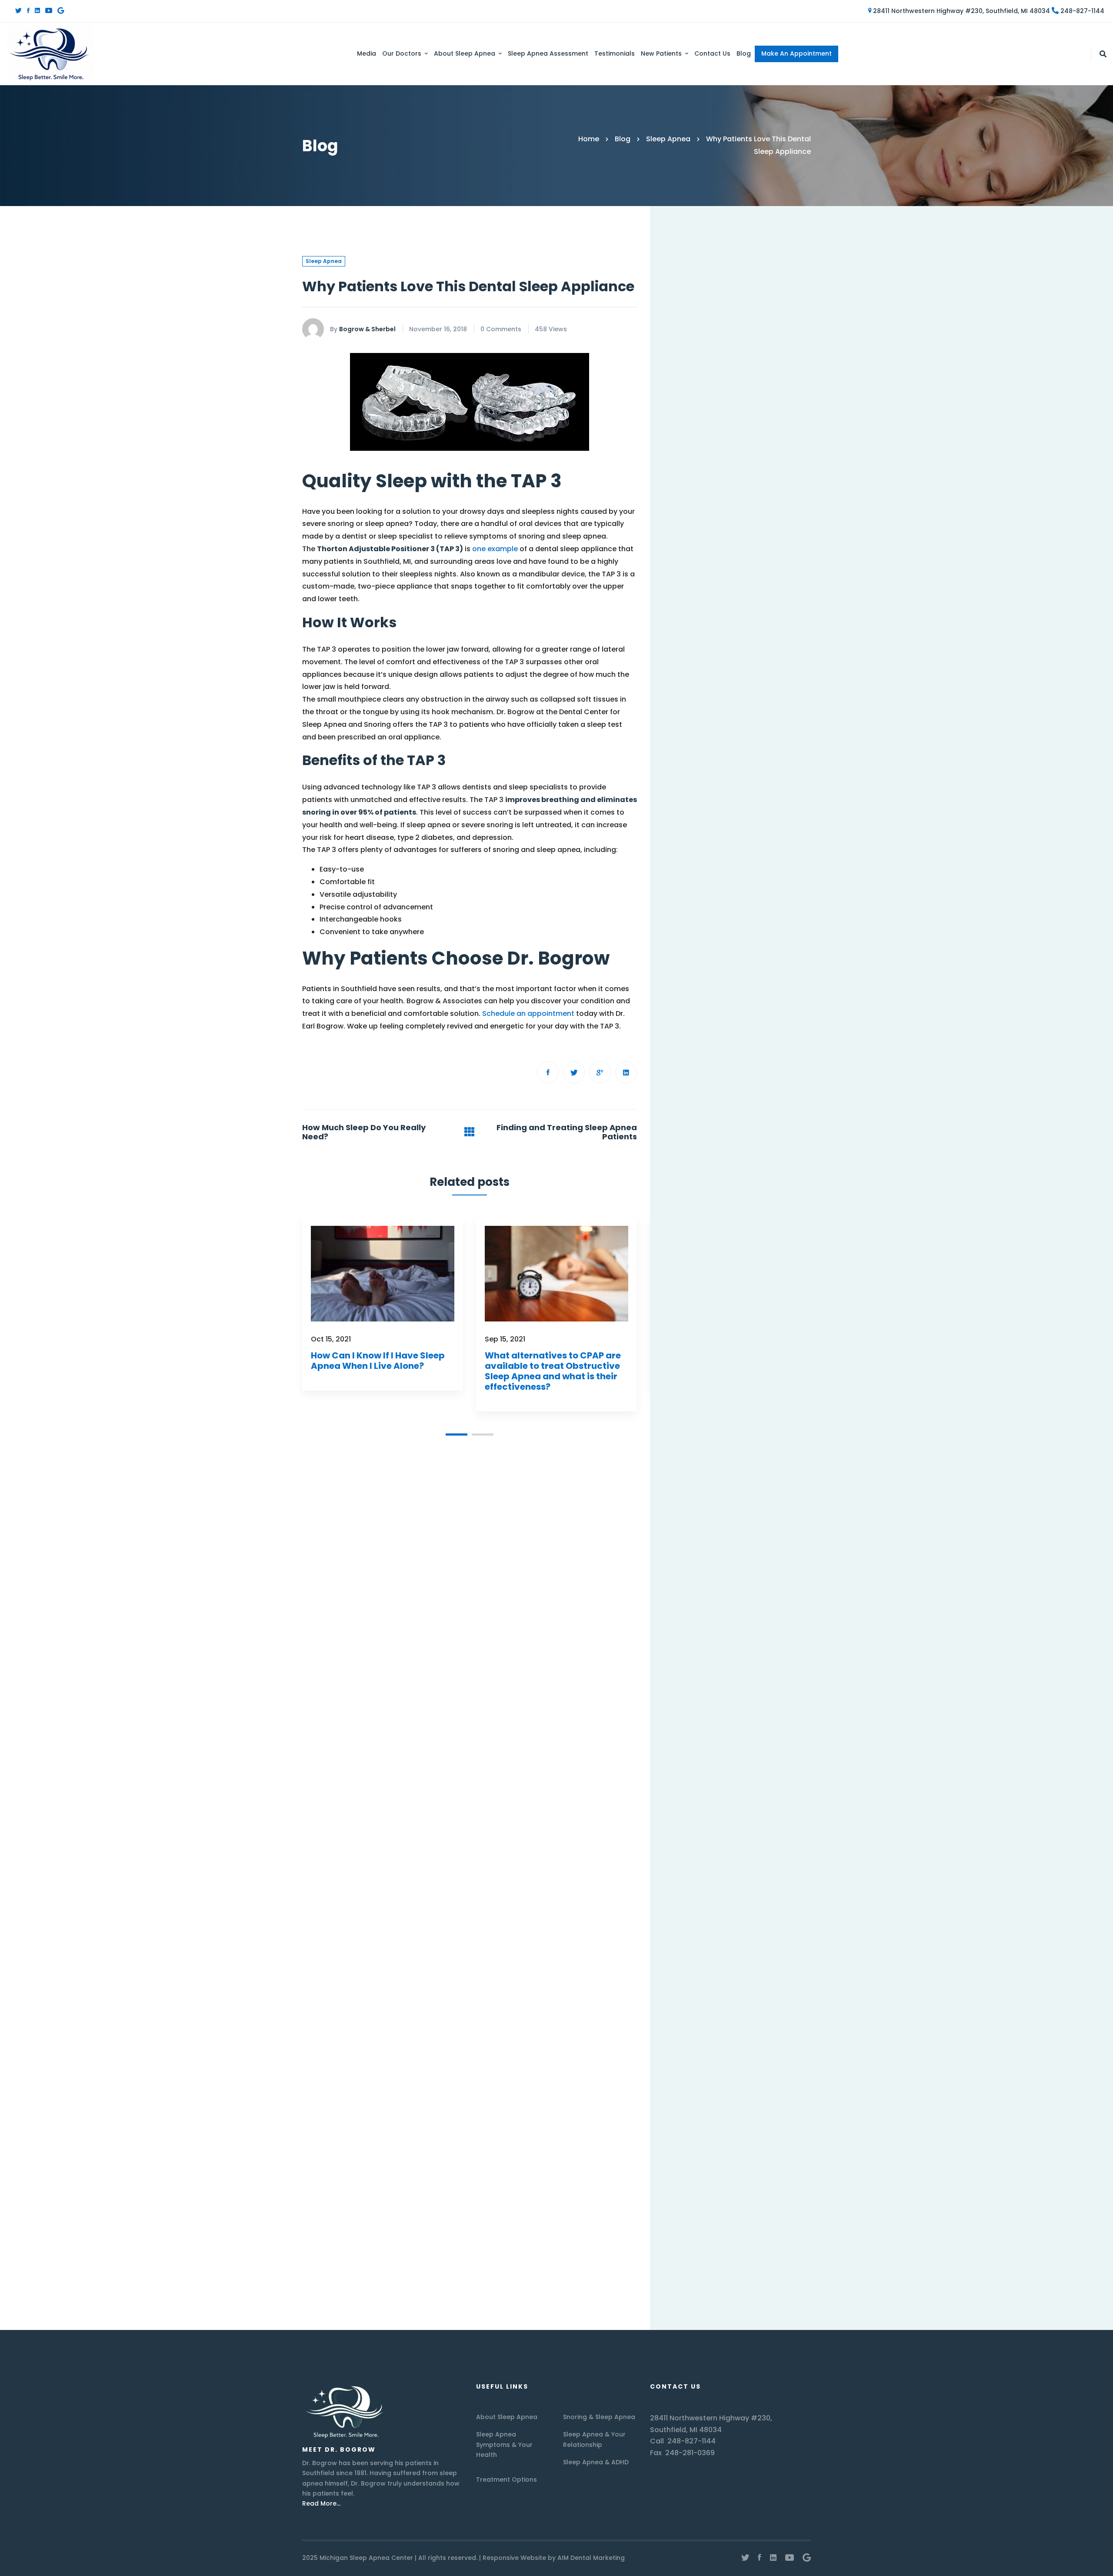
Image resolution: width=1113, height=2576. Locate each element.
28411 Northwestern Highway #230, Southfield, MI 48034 (961, 11)
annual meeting (758, 1709)
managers (736, 1853)
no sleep (681, 1888)
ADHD (712, 1709)
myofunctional (742, 1870)
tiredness (724, 2031)
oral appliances (693, 1906)
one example (495, 549)
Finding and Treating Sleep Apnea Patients (567, 1132)
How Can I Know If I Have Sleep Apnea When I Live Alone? (378, 1361)
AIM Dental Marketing (591, 2558)
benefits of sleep (694, 1727)
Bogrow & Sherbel (367, 329)
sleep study (748, 1996)
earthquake (686, 1799)
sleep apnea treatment (705, 1978)
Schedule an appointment (528, 1013)
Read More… (321, 2503)
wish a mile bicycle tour (705, 2050)
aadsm (679, 1709)
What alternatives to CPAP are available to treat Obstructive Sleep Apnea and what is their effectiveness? (553, 1371)
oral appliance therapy (768, 1906)
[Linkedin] (37, 11)
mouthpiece (686, 1870)
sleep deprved (778, 1978)
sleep (763, 1942)
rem (674, 1942)
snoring (755, 2014)
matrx (775, 1853)
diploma (764, 1781)
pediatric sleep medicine (732, 1924)
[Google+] (600, 1072)
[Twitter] (18, 11)
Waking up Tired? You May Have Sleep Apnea (745, 536)
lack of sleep (756, 1834)
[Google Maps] (61, 11)
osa (673, 1924)
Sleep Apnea (668, 139)
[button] (457, 1434)
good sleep (736, 1799)
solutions (682, 2031)
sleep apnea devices (753, 1960)
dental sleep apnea (699, 1763)
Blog (623, 139)
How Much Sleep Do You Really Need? (364, 1132)
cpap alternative (761, 1727)
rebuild (795, 1924)
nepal (787, 1870)
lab (717, 1834)
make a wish (687, 1853)
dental (730, 1745)
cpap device (687, 1745)
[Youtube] (49, 11)
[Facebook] (28, 11)
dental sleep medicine (703, 1781)
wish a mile (770, 2031)
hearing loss (687, 1817)
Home (589, 139)
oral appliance (731, 1888)
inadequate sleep (748, 1817)
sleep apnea (687, 1960)
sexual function (717, 1942)
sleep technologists (699, 2014)
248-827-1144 (1081, 11)
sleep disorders (692, 1996)
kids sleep (683, 1834)
